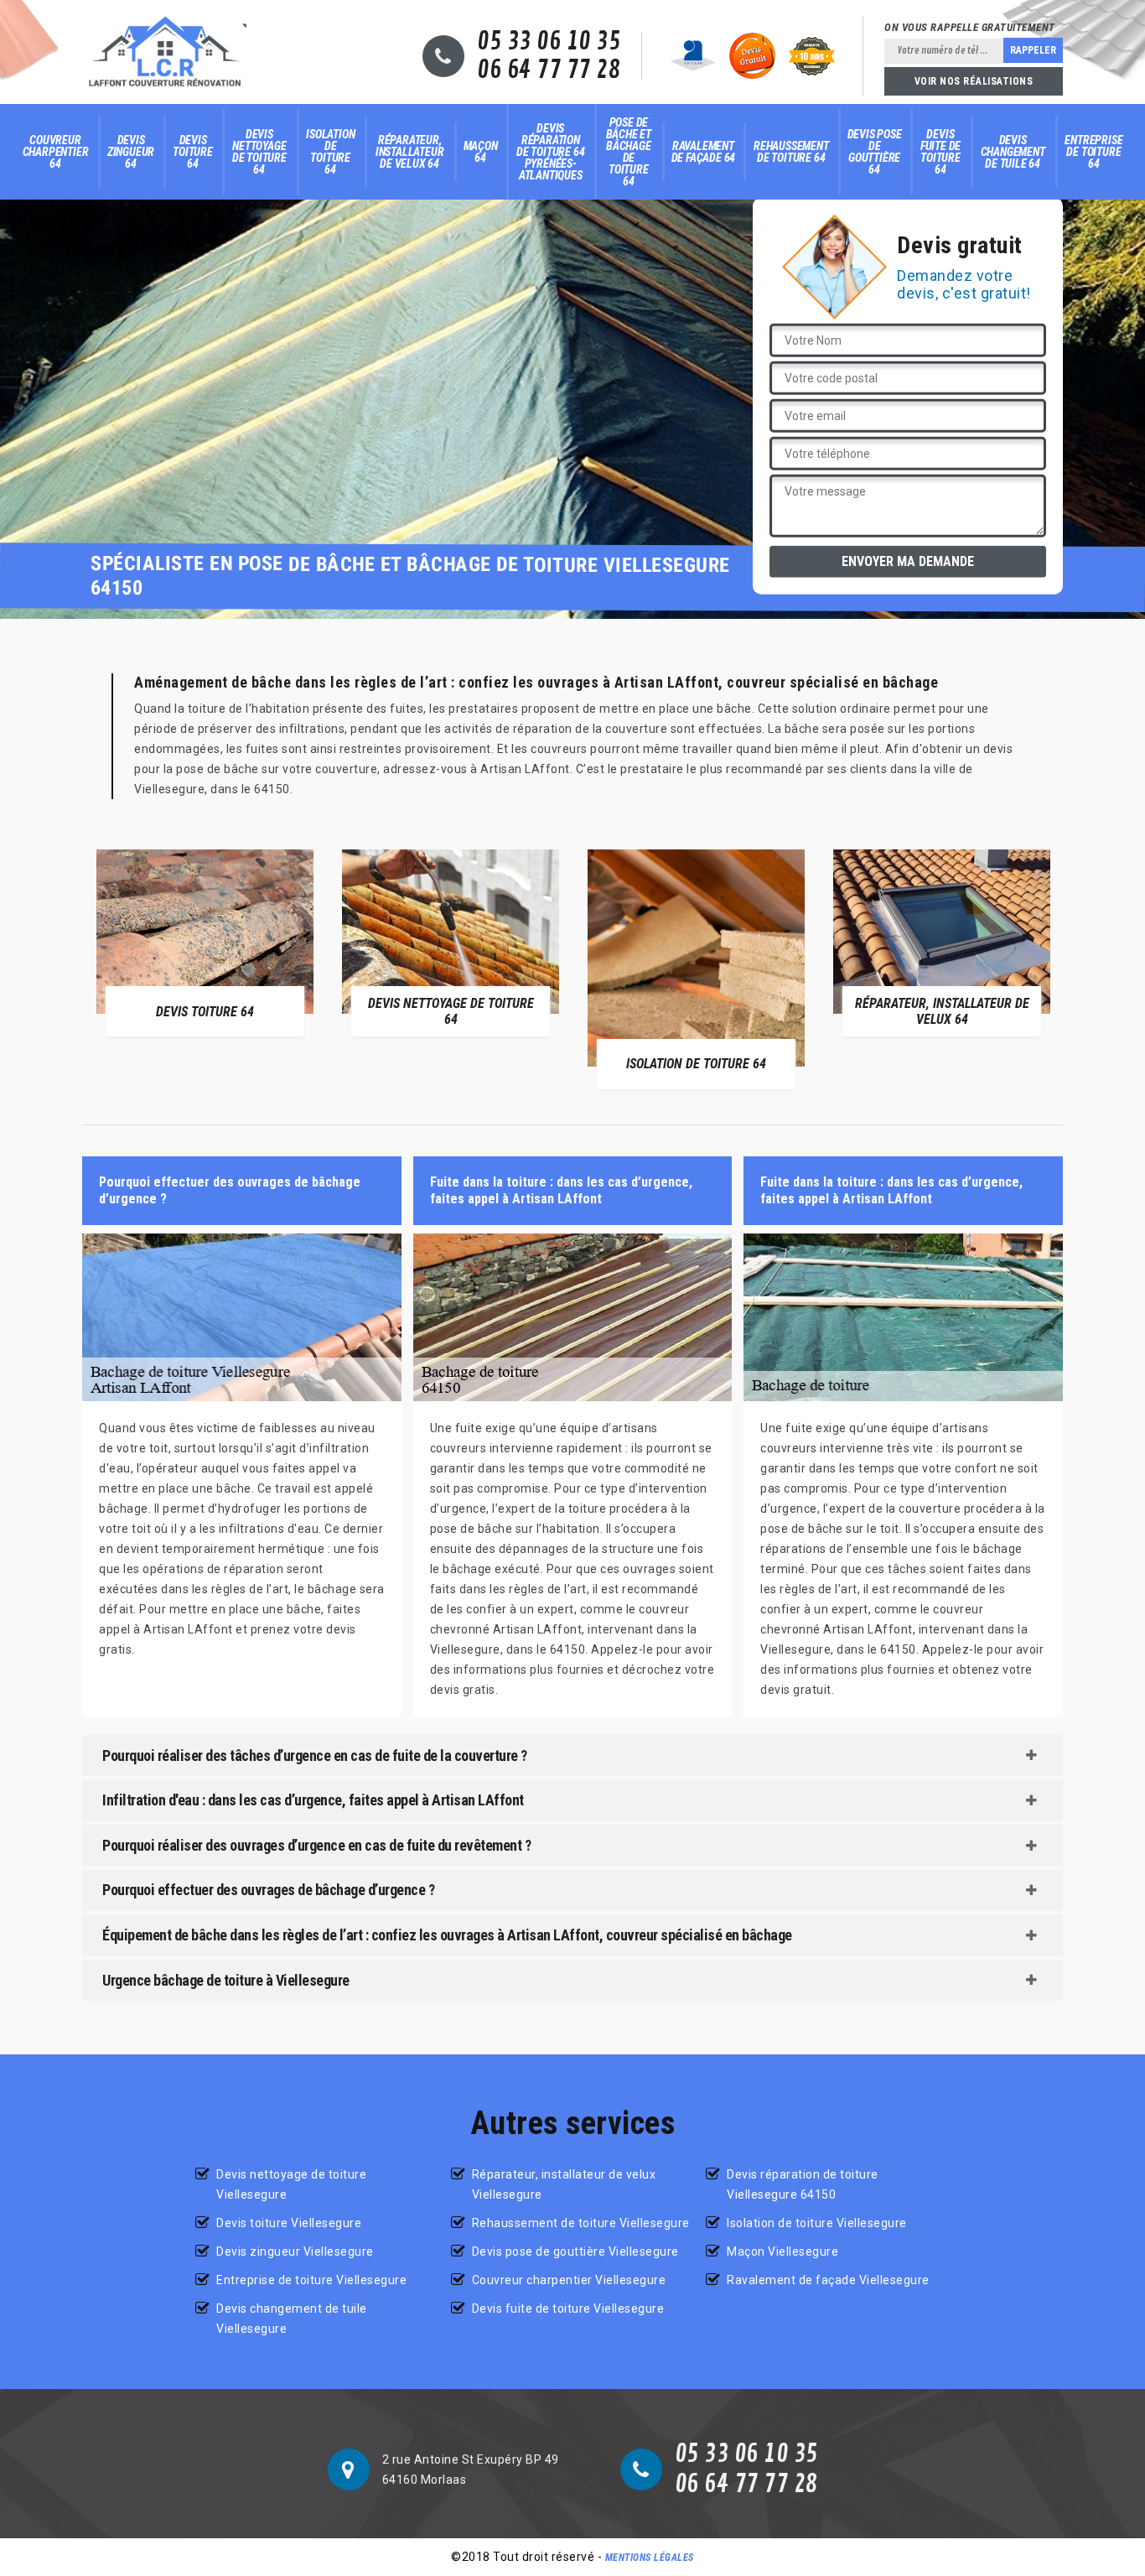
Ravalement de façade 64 (704, 152)
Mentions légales (650, 2558)
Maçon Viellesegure (782, 2251)
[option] (205, 943)
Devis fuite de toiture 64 (940, 152)
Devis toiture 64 (193, 152)
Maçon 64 (481, 152)
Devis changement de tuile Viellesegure (292, 2319)
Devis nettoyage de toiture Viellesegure (291, 2184)
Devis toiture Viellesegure (289, 2223)
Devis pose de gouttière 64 (875, 152)
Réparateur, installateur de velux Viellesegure (564, 2184)
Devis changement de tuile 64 (1013, 152)
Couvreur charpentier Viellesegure (569, 2280)
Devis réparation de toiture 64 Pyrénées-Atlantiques (550, 152)
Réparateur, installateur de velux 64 (410, 152)
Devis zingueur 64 (131, 152)
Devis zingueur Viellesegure (295, 2251)
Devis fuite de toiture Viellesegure (568, 2309)
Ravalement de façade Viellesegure (828, 2280)
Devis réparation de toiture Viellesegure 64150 (803, 2184)
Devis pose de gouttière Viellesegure (575, 2251)
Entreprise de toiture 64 (1093, 152)
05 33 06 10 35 (549, 42)
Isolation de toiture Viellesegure (817, 2223)
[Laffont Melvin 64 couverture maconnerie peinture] (165, 52)
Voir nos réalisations (974, 81)
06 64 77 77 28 (549, 70)
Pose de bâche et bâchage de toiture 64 (629, 152)
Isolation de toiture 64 (330, 152)
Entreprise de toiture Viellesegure (311, 2280)
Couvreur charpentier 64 (56, 152)
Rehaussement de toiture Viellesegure (581, 2223)
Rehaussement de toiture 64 (791, 152)
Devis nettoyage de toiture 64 (259, 152)
